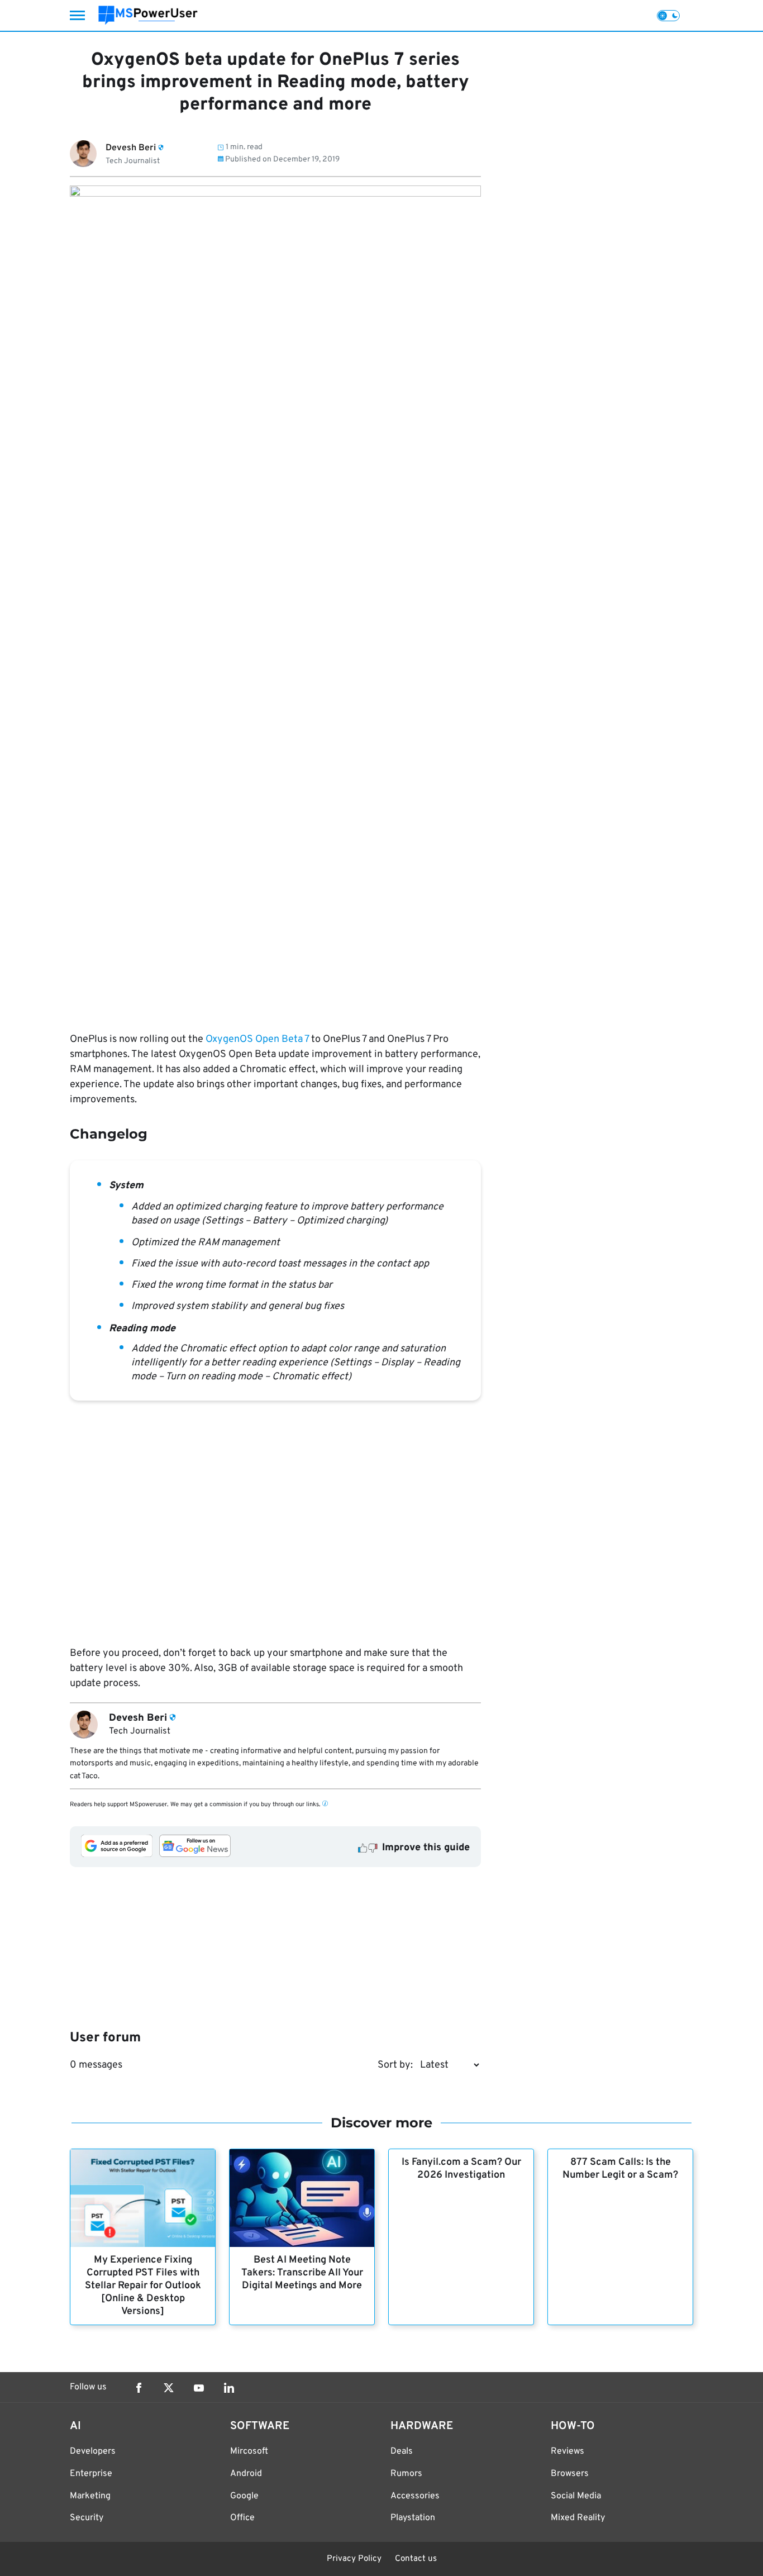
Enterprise (91, 2474)
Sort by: (395, 2065)
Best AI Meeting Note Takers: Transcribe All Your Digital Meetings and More (302, 2273)
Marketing (90, 2496)
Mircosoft (249, 2451)
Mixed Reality (578, 2518)
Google (244, 2496)
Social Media (576, 2496)
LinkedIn (229, 2388)
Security (87, 2518)
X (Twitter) (169, 2388)
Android (246, 2474)
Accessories (415, 2496)
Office (242, 2518)
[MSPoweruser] (148, 15)
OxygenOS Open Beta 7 (257, 1039)
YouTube (199, 2388)
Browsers (570, 2474)
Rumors (406, 2474)
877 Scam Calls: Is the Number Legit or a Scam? (620, 2169)
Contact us (416, 2559)
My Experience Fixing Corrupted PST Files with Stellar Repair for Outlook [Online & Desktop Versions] (143, 2286)
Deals (402, 2451)
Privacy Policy (354, 2559)
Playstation (413, 2518)
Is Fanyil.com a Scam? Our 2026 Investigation (461, 2169)
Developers (93, 2451)
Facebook (139, 2388)
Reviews (568, 2451)
